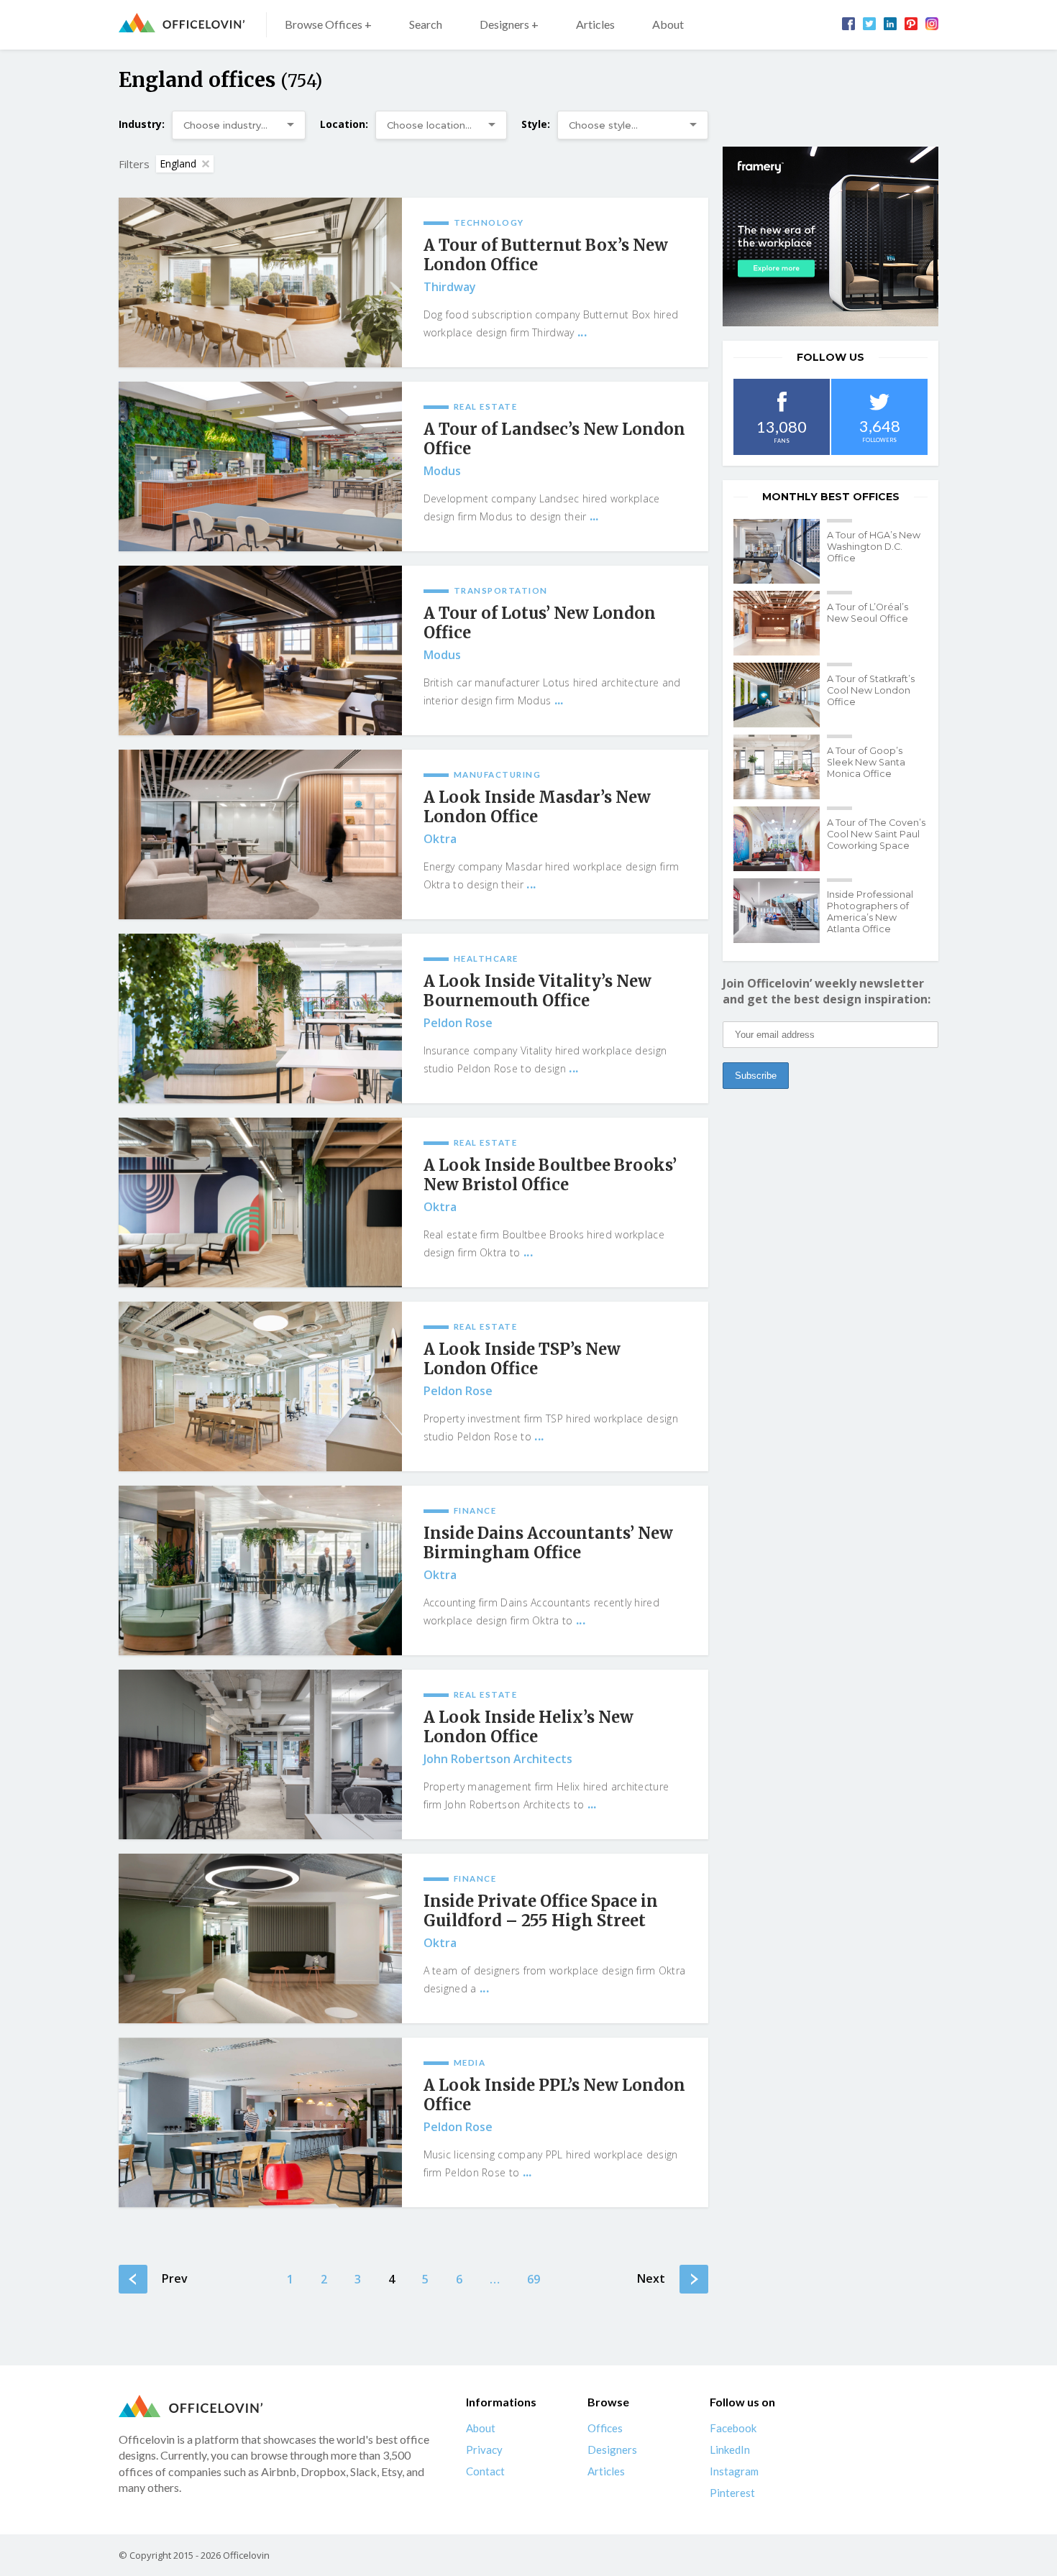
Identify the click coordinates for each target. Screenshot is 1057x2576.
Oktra (440, 839)
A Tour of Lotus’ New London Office (540, 623)
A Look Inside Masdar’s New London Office (537, 807)
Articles (595, 24)
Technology (489, 222)
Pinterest (732, 2493)
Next (651, 2278)
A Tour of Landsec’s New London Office (554, 439)
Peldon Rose (458, 1023)
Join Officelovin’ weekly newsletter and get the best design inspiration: (827, 991)
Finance (475, 1510)
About (668, 24)
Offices (605, 2428)
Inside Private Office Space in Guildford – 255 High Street (541, 1911)
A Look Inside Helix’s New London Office (528, 1727)
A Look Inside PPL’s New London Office (554, 2095)
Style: (536, 124)
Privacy (484, 2449)
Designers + (509, 24)
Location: (344, 124)
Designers (612, 2449)
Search (426, 24)
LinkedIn (730, 2449)
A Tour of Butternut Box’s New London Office (546, 255)
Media (470, 2062)
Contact (485, 2471)
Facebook (733, 2428)
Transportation (501, 590)
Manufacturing (498, 774)
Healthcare (486, 958)
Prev (175, 2278)
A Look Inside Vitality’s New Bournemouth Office (537, 991)
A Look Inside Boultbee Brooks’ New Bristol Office (550, 1175)
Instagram (734, 2471)
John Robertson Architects (498, 1759)
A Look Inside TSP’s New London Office (522, 1359)
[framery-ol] (830, 236)
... (582, 332)
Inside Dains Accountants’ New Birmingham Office (548, 1543)
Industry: (142, 124)
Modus (442, 471)
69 (534, 2279)
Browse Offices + (328, 24)
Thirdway (450, 287)
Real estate (486, 406)
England (178, 164)
